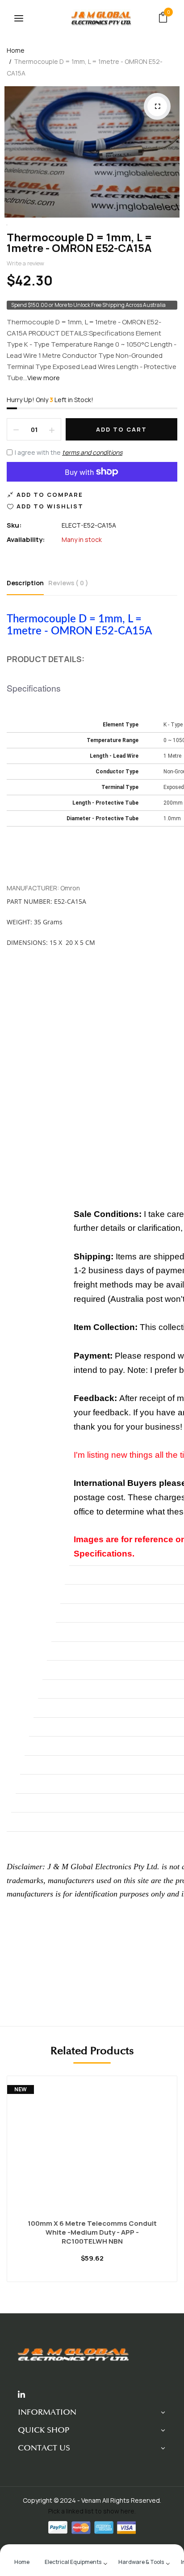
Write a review (25, 263)
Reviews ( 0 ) (68, 583)
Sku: (14, 525)
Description (25, 583)
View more (44, 378)
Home (16, 50)
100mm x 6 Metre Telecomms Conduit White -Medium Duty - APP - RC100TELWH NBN (92, 2232)
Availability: (26, 539)
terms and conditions (92, 452)
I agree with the (69, 452)
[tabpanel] (92, 2186)
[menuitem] (22, 2561)
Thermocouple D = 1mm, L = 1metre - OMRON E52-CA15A (79, 242)
